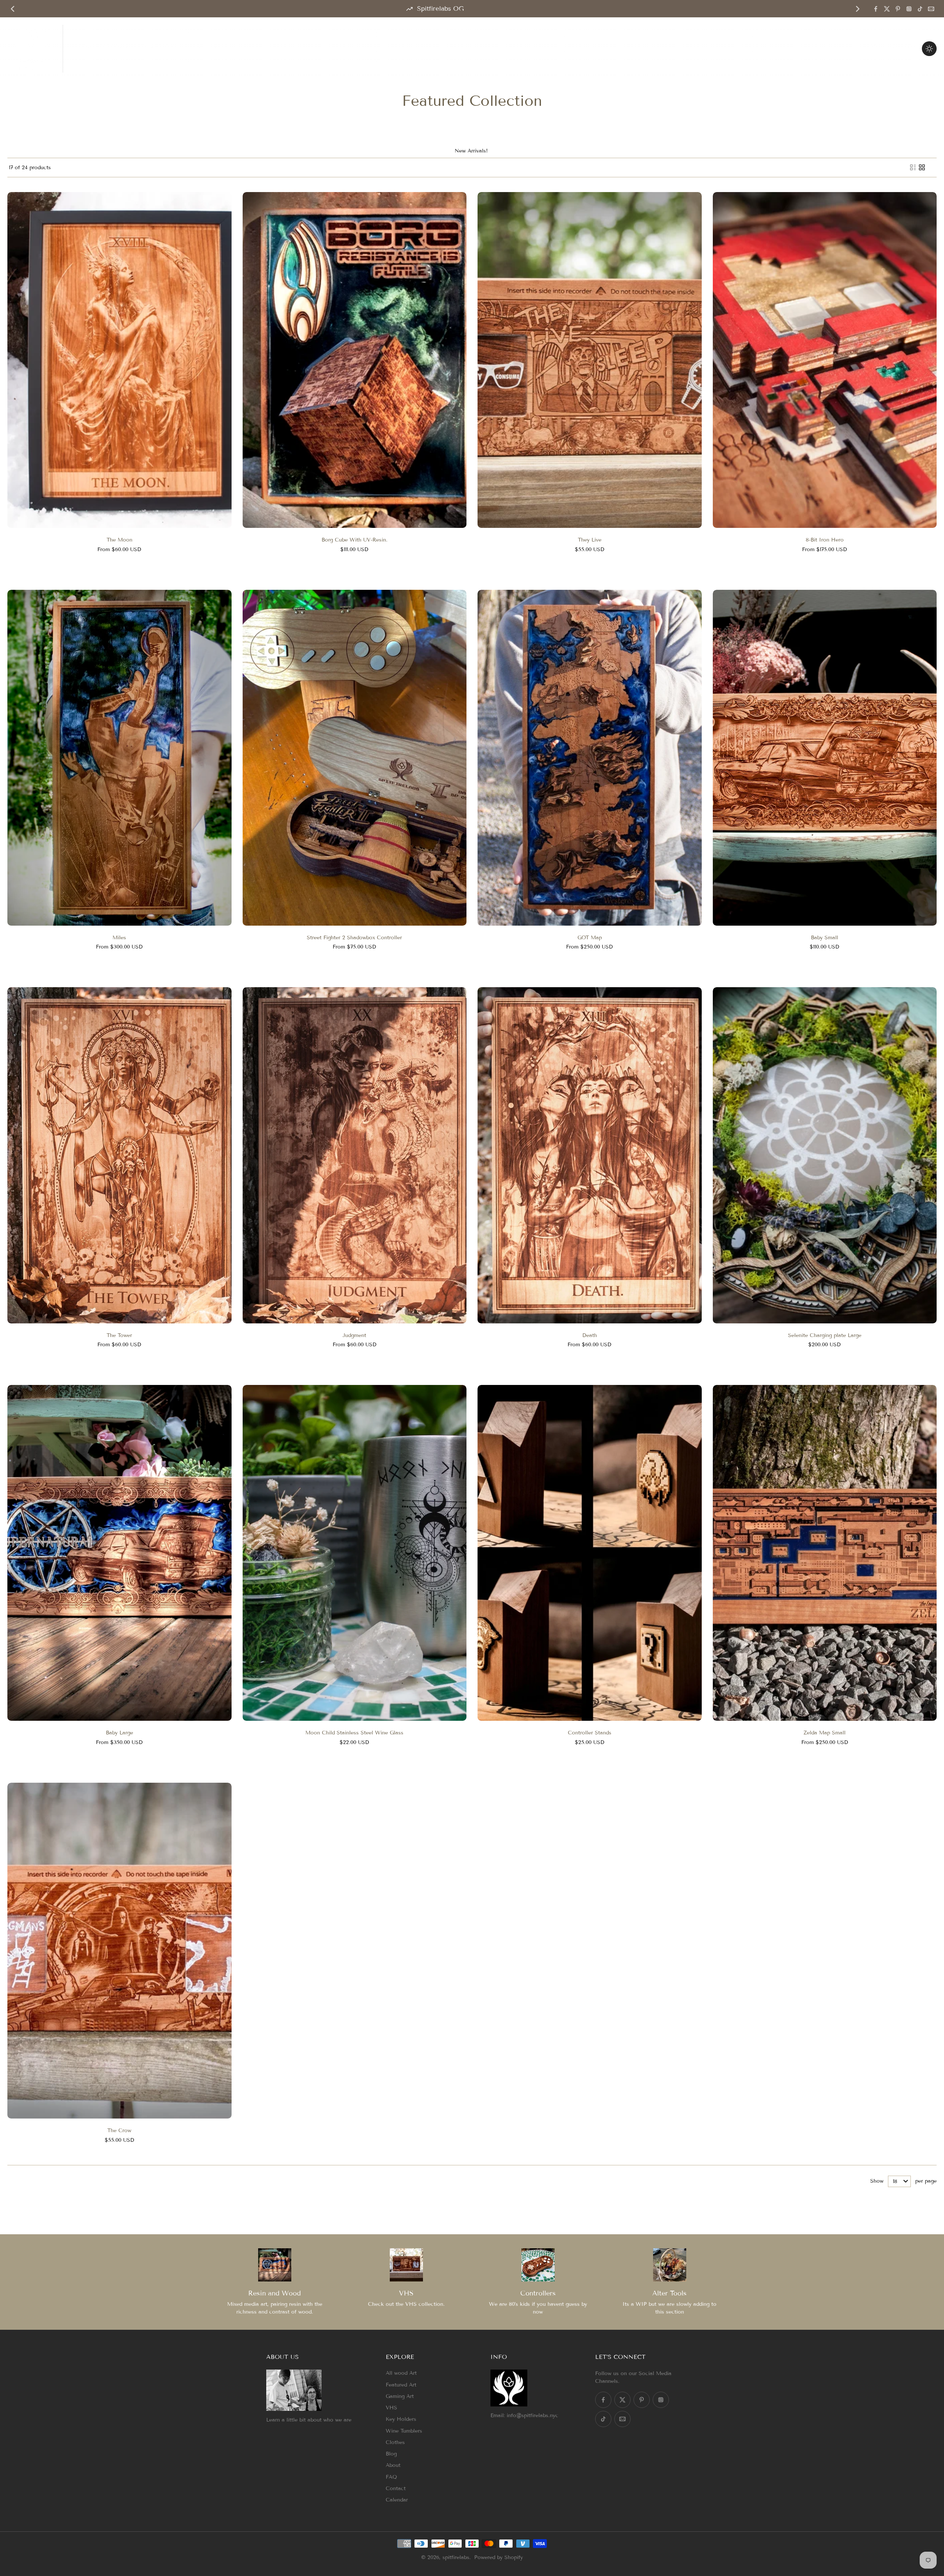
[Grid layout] (922, 167)
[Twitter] (887, 9)
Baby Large (119, 1733)
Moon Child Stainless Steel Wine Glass (354, 1733)
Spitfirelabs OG (440, 9)
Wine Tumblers (404, 2431)
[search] (877, 49)
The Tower (119, 1335)
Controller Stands (590, 1733)
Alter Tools (669, 2293)
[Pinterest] (898, 9)
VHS (406, 2293)
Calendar (397, 2500)
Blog (391, 2454)
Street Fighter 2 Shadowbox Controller (354, 938)
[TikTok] (920, 9)
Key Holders (401, 2419)
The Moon (119, 540)
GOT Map (590, 938)
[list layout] (913, 167)
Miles (119, 938)
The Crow (119, 2131)
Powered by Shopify (499, 2557)
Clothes (395, 2442)
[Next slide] (858, 9)
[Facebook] (876, 9)
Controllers (538, 2293)
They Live (590, 540)
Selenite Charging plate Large (825, 1335)
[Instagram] (909, 9)
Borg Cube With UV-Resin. (355, 540)
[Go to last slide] (13, 9)
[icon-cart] (909, 49)
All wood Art (401, 2373)
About (393, 2465)
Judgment (354, 1335)
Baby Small (825, 938)
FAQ (391, 2477)
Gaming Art (400, 2396)
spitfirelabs (456, 2557)
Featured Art (401, 2385)
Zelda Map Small (825, 1733)
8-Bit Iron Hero (825, 540)
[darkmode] (929, 49)
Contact (396, 2488)
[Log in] (893, 49)
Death (590, 1335)
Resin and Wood (275, 2293)
